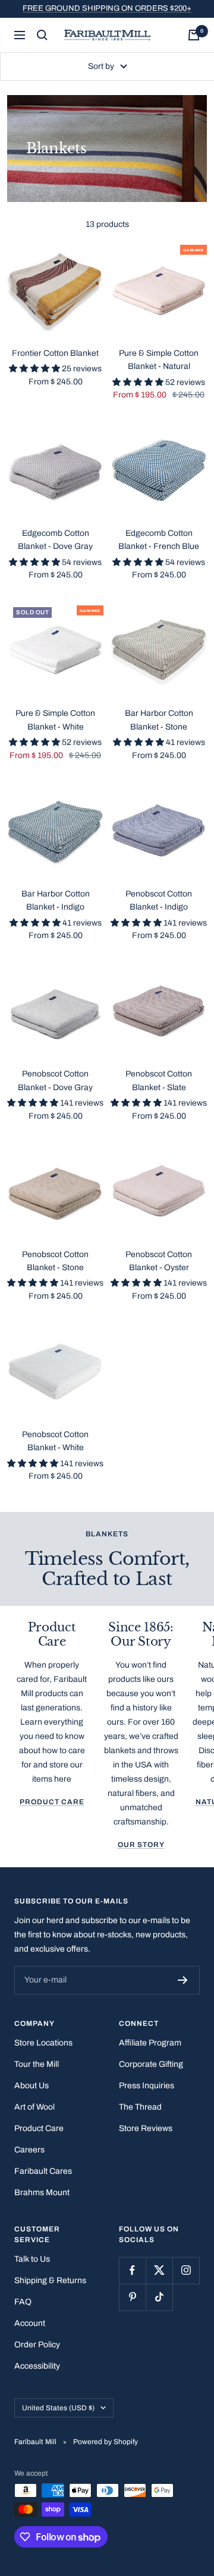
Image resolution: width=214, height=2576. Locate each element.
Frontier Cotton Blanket (55, 353)
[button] (35, 369)
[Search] (42, 35)
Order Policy (37, 2345)
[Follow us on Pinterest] (132, 2297)
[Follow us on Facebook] (132, 2270)
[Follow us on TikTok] (159, 2297)
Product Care (52, 1802)
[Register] (183, 1980)
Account (30, 2323)
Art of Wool (34, 2107)
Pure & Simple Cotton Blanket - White (55, 720)
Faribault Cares (43, 2171)
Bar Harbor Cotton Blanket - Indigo (56, 900)
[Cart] (194, 35)
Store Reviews (146, 2128)
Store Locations (43, 2043)
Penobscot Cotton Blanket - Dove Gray (55, 1080)
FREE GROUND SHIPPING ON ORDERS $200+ (107, 8)
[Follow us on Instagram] (186, 2270)
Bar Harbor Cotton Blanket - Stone (159, 720)
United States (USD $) (58, 2408)
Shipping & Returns (50, 2280)
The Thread (140, 2107)
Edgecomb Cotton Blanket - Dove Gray (55, 540)
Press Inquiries (147, 2086)
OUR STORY (141, 1845)
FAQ (23, 2302)
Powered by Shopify (106, 2442)
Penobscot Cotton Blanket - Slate (159, 1080)
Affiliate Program (150, 2043)
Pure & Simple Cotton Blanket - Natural (159, 360)
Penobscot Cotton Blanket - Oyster (159, 1261)
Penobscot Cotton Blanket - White (55, 1441)
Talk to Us (32, 2259)
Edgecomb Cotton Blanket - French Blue (159, 540)
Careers (29, 2150)
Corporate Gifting (151, 2064)
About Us (32, 2086)
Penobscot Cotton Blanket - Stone (55, 1261)
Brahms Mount (42, 2193)
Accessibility (37, 2366)
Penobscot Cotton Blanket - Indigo (159, 900)
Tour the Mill (37, 2064)
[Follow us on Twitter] (159, 2270)
